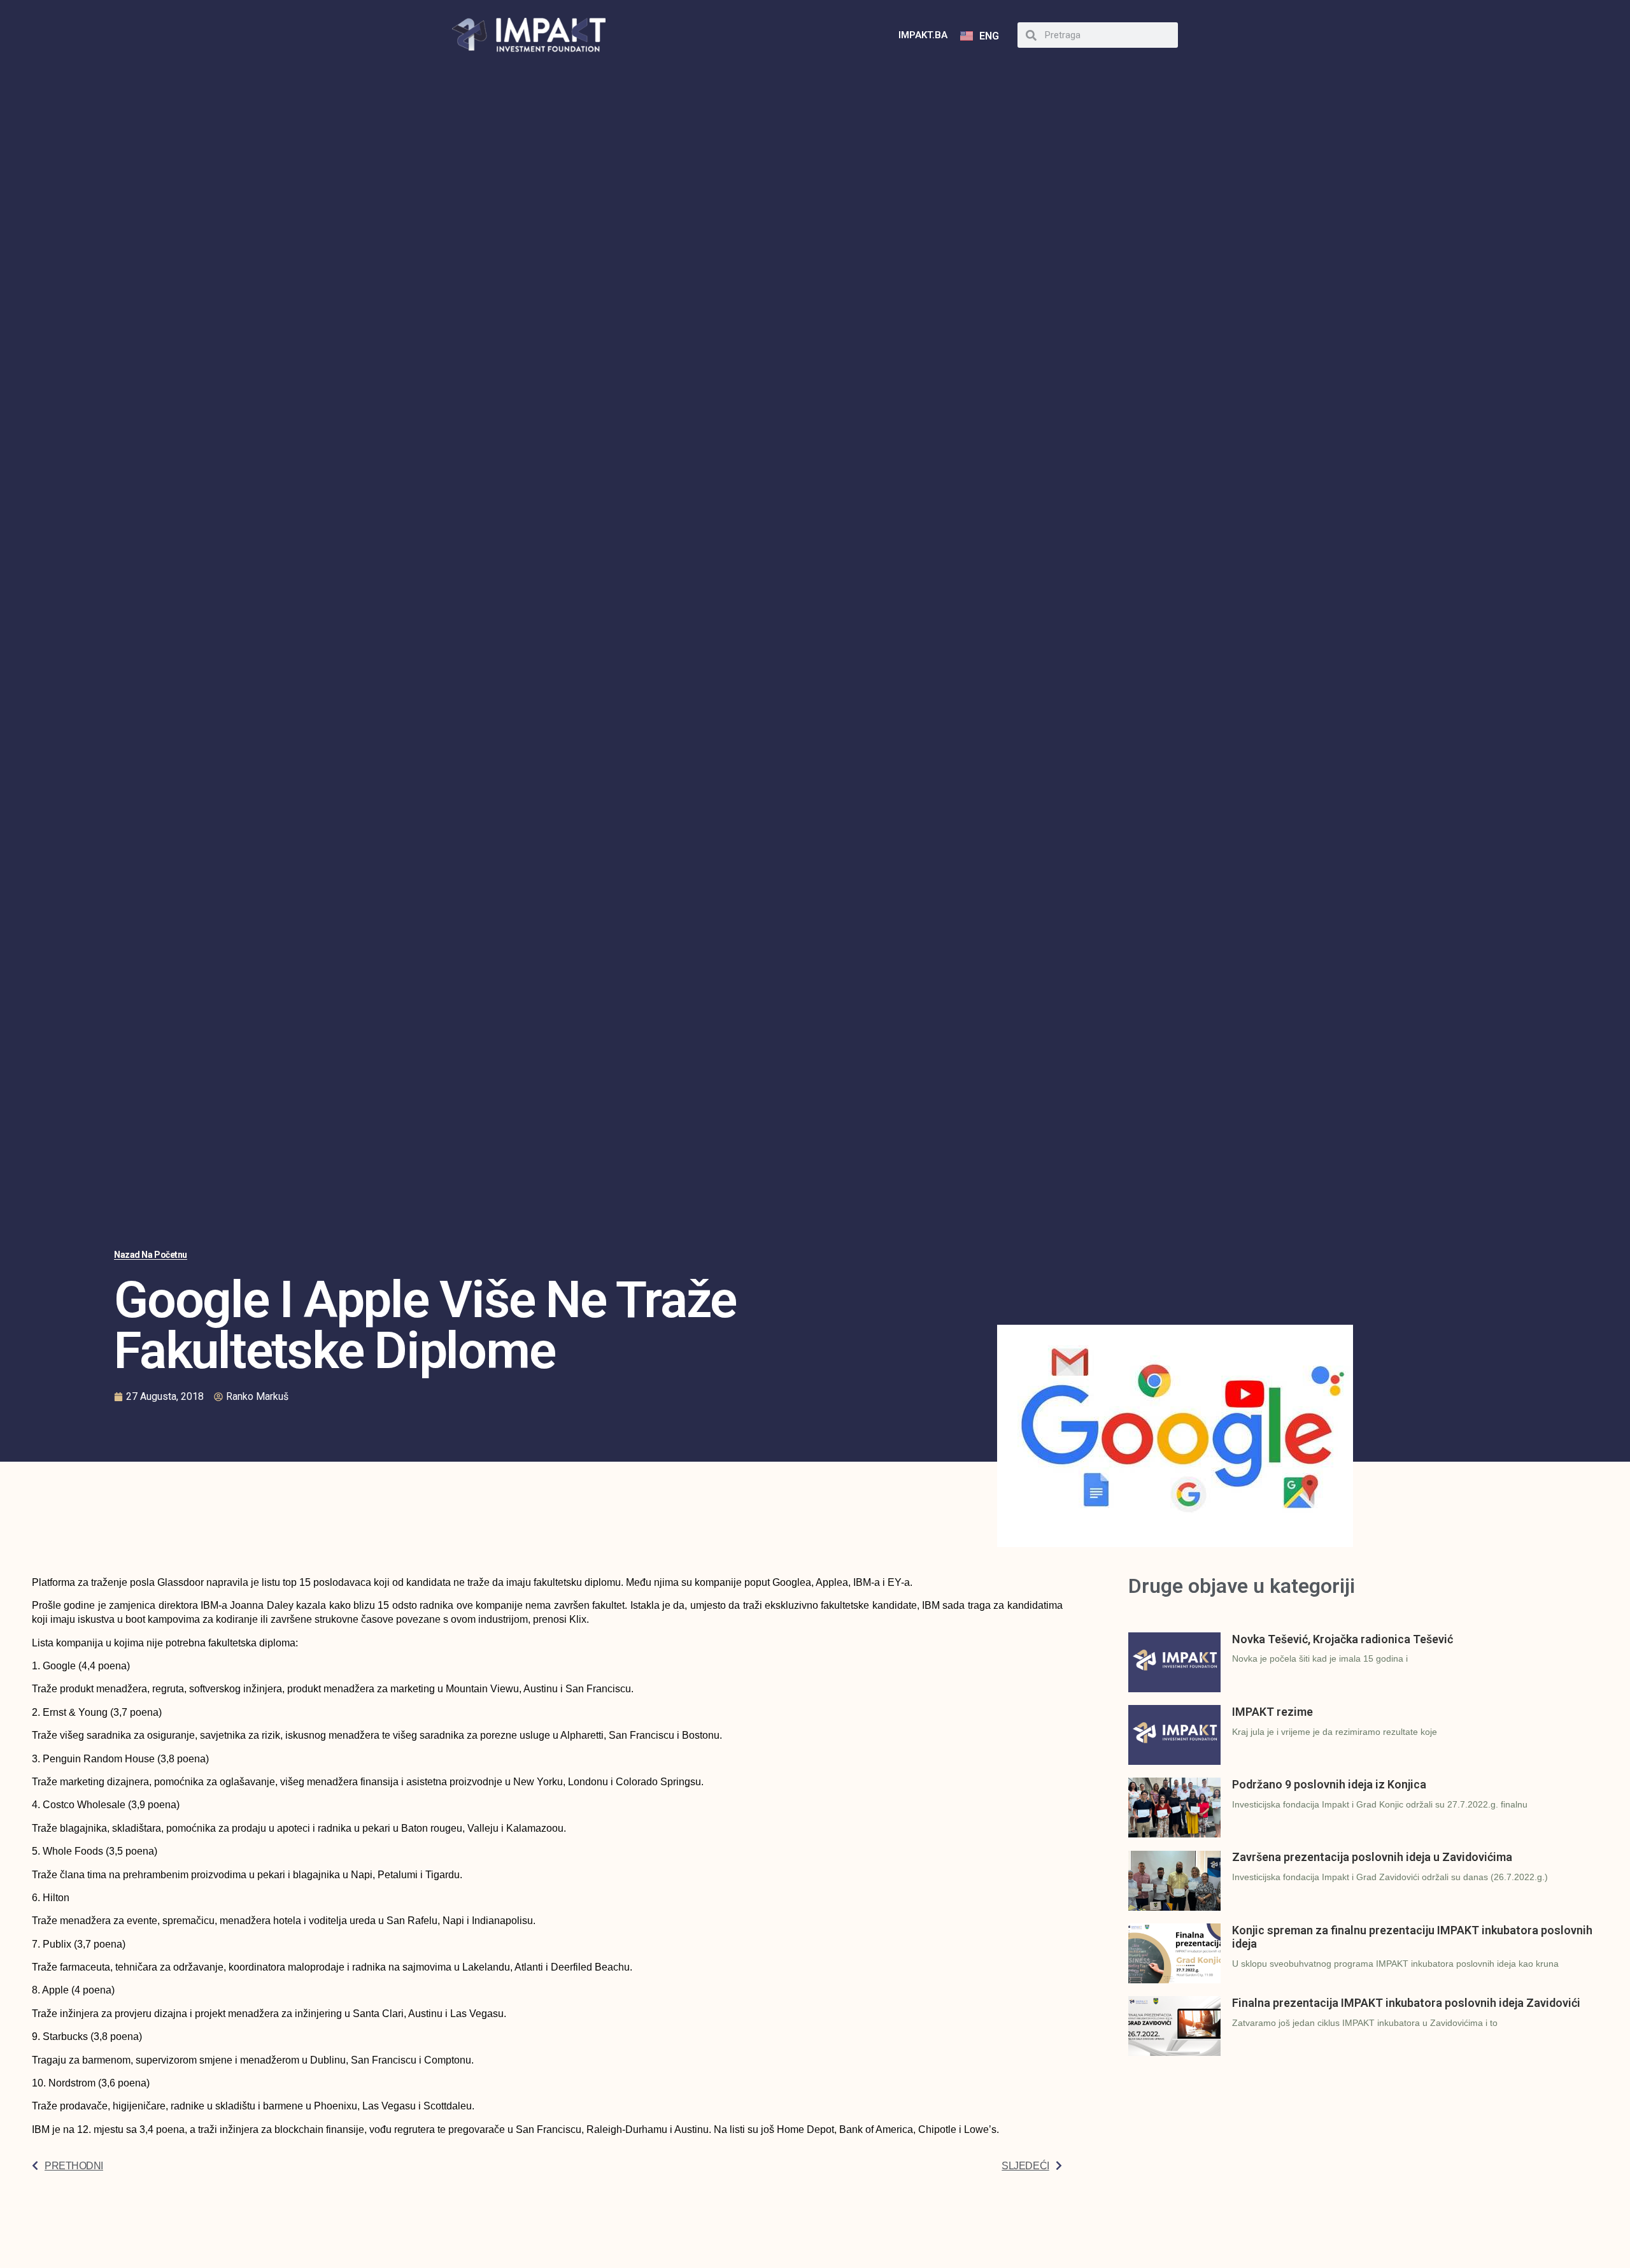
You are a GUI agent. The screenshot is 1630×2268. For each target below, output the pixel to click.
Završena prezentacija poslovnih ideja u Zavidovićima (1372, 1857)
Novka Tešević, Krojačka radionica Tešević (1343, 1639)
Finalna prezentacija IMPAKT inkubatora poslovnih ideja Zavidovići (1406, 2003)
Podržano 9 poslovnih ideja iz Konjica (1329, 1784)
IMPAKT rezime (1272, 1712)
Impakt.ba (923, 35)
